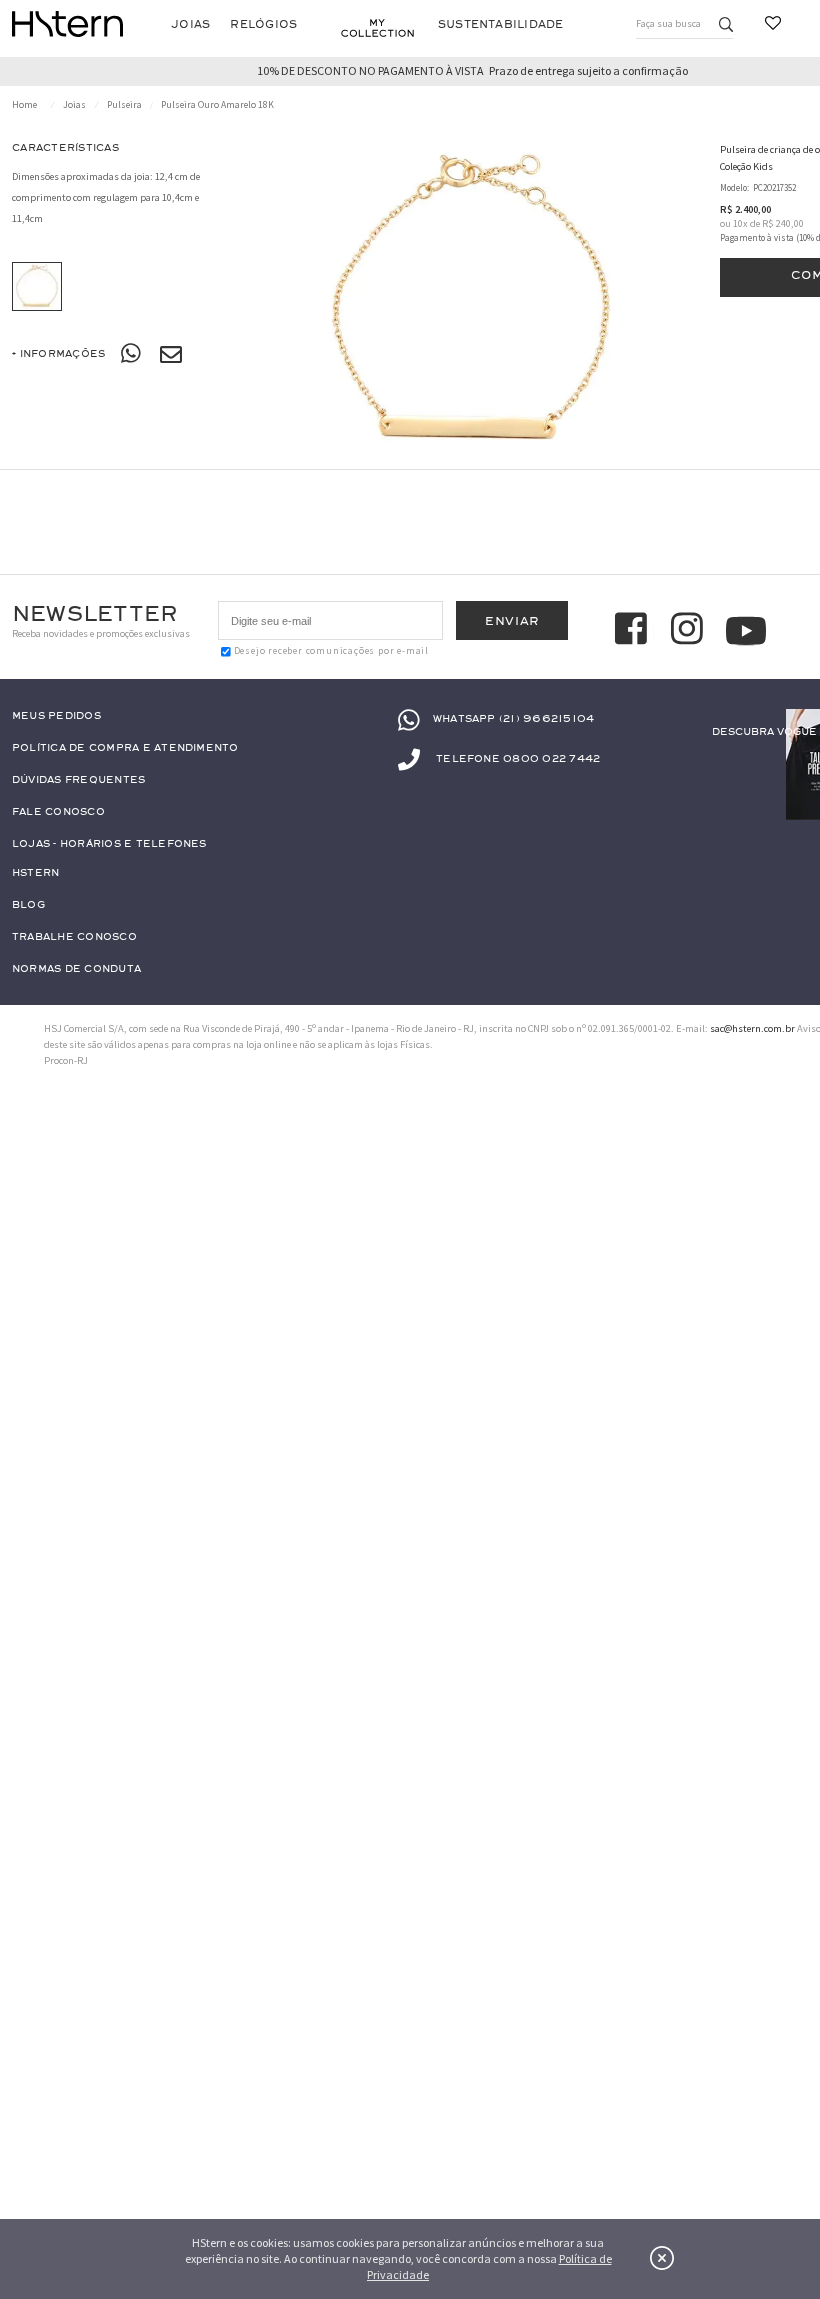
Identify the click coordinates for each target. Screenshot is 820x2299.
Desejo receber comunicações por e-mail (331, 651)
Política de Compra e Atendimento (125, 748)
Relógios (263, 24)
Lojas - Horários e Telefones (109, 844)
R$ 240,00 (783, 223)
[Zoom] (37, 287)
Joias (190, 24)
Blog (28, 905)
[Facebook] (634, 631)
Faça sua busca (668, 23)
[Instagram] (690, 631)
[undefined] (472, 304)
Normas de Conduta (76, 969)
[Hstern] (67, 24)
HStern (35, 873)
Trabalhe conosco (74, 937)
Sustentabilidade (501, 24)
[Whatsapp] (132, 354)
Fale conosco (58, 812)
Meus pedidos (56, 716)
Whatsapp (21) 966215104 (513, 719)
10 (740, 223)
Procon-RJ (66, 1060)
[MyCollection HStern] (377, 28)
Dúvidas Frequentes (78, 780)
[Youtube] (746, 631)
